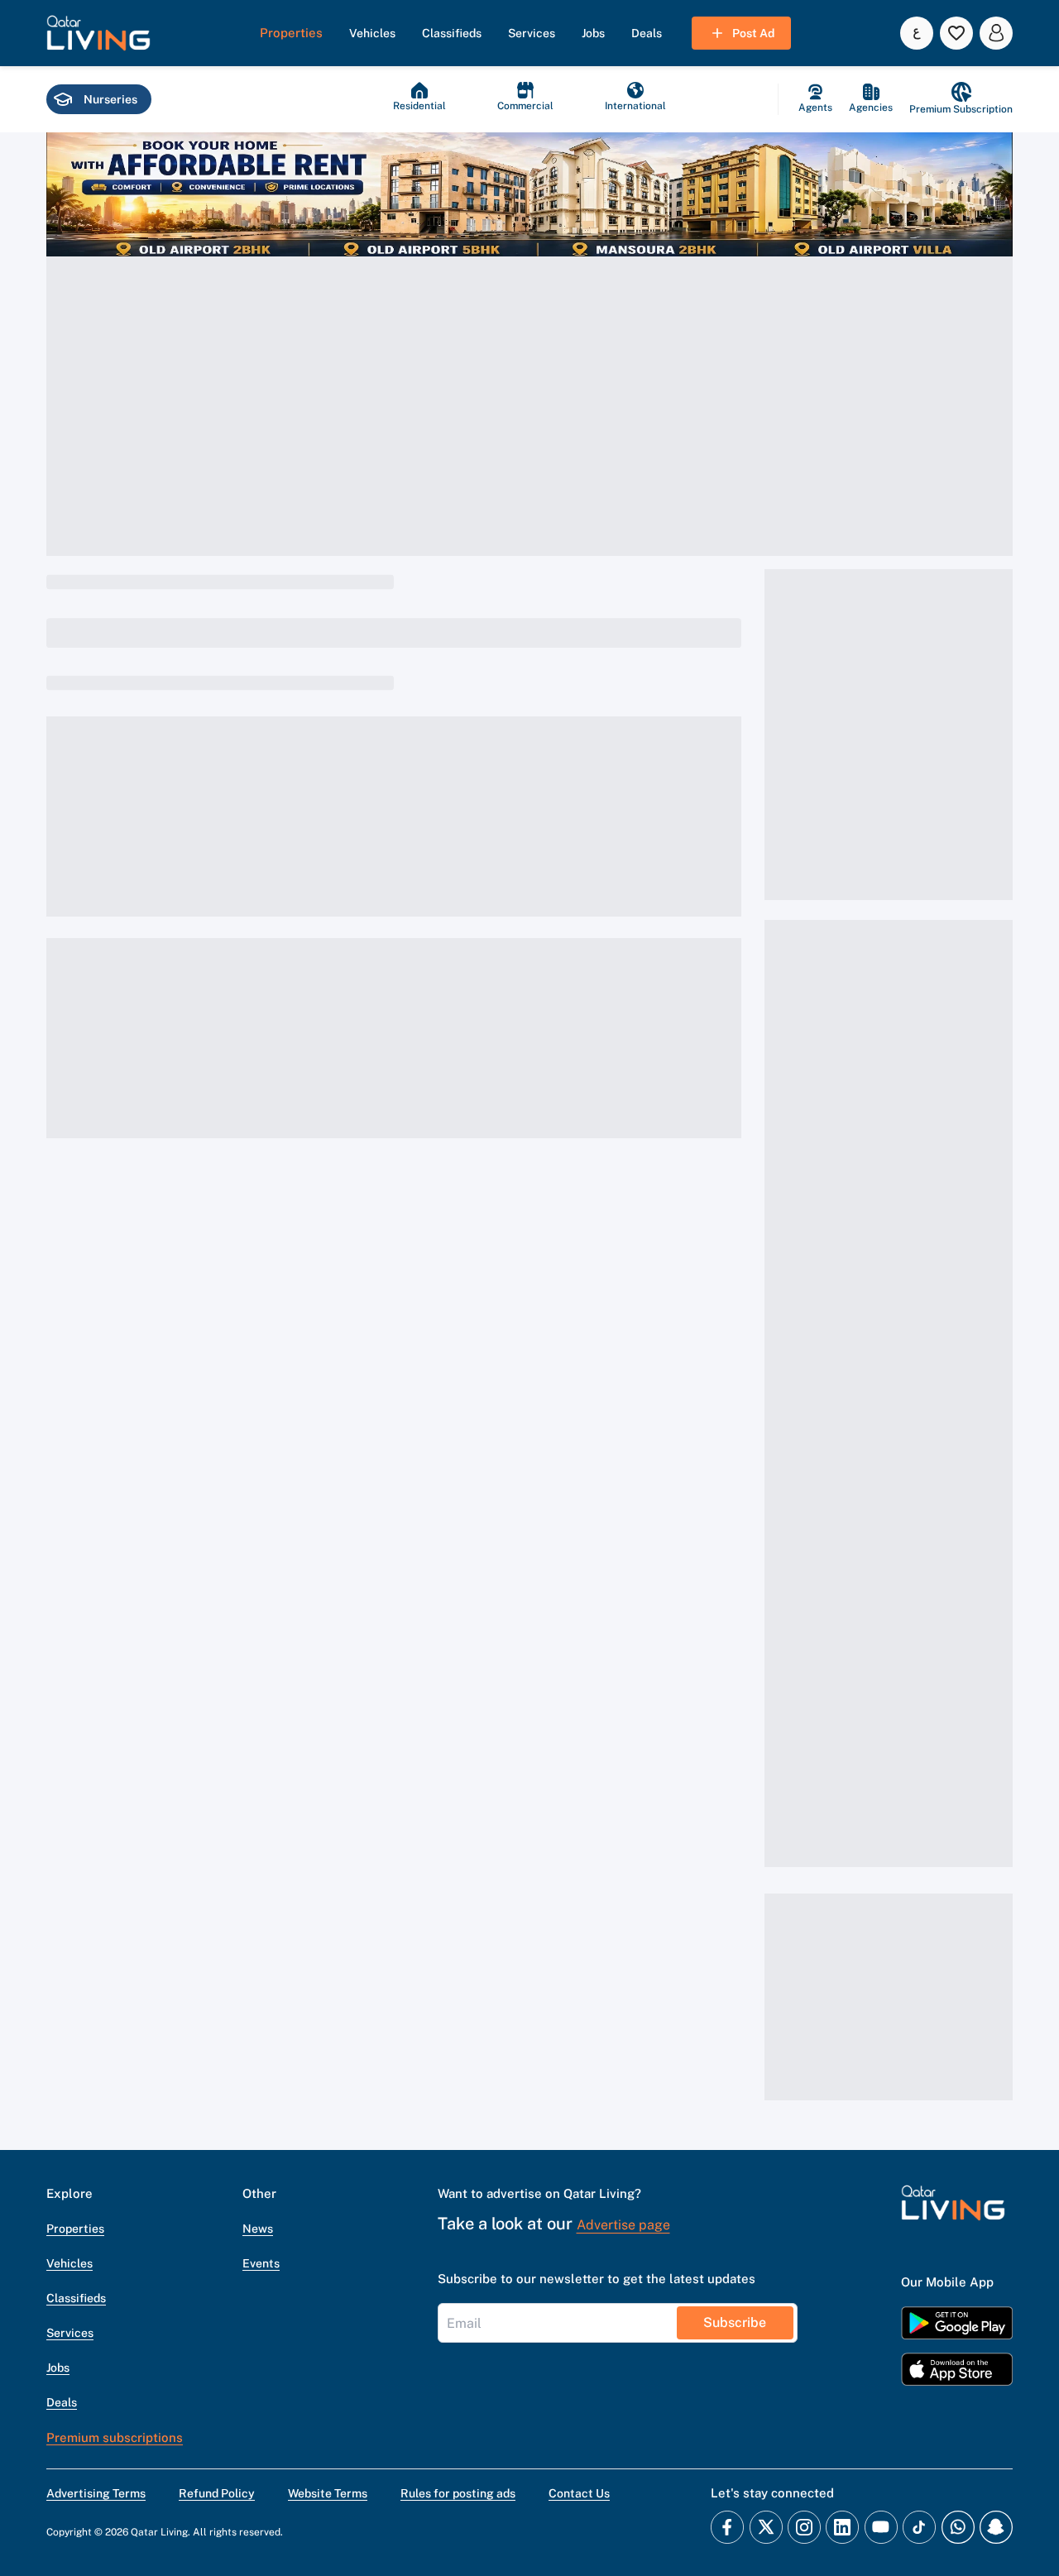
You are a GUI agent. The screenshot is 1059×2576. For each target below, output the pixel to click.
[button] (98, 33)
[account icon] (996, 33)
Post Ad (753, 33)
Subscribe (735, 2322)
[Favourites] (956, 33)
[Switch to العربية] (917, 33)
